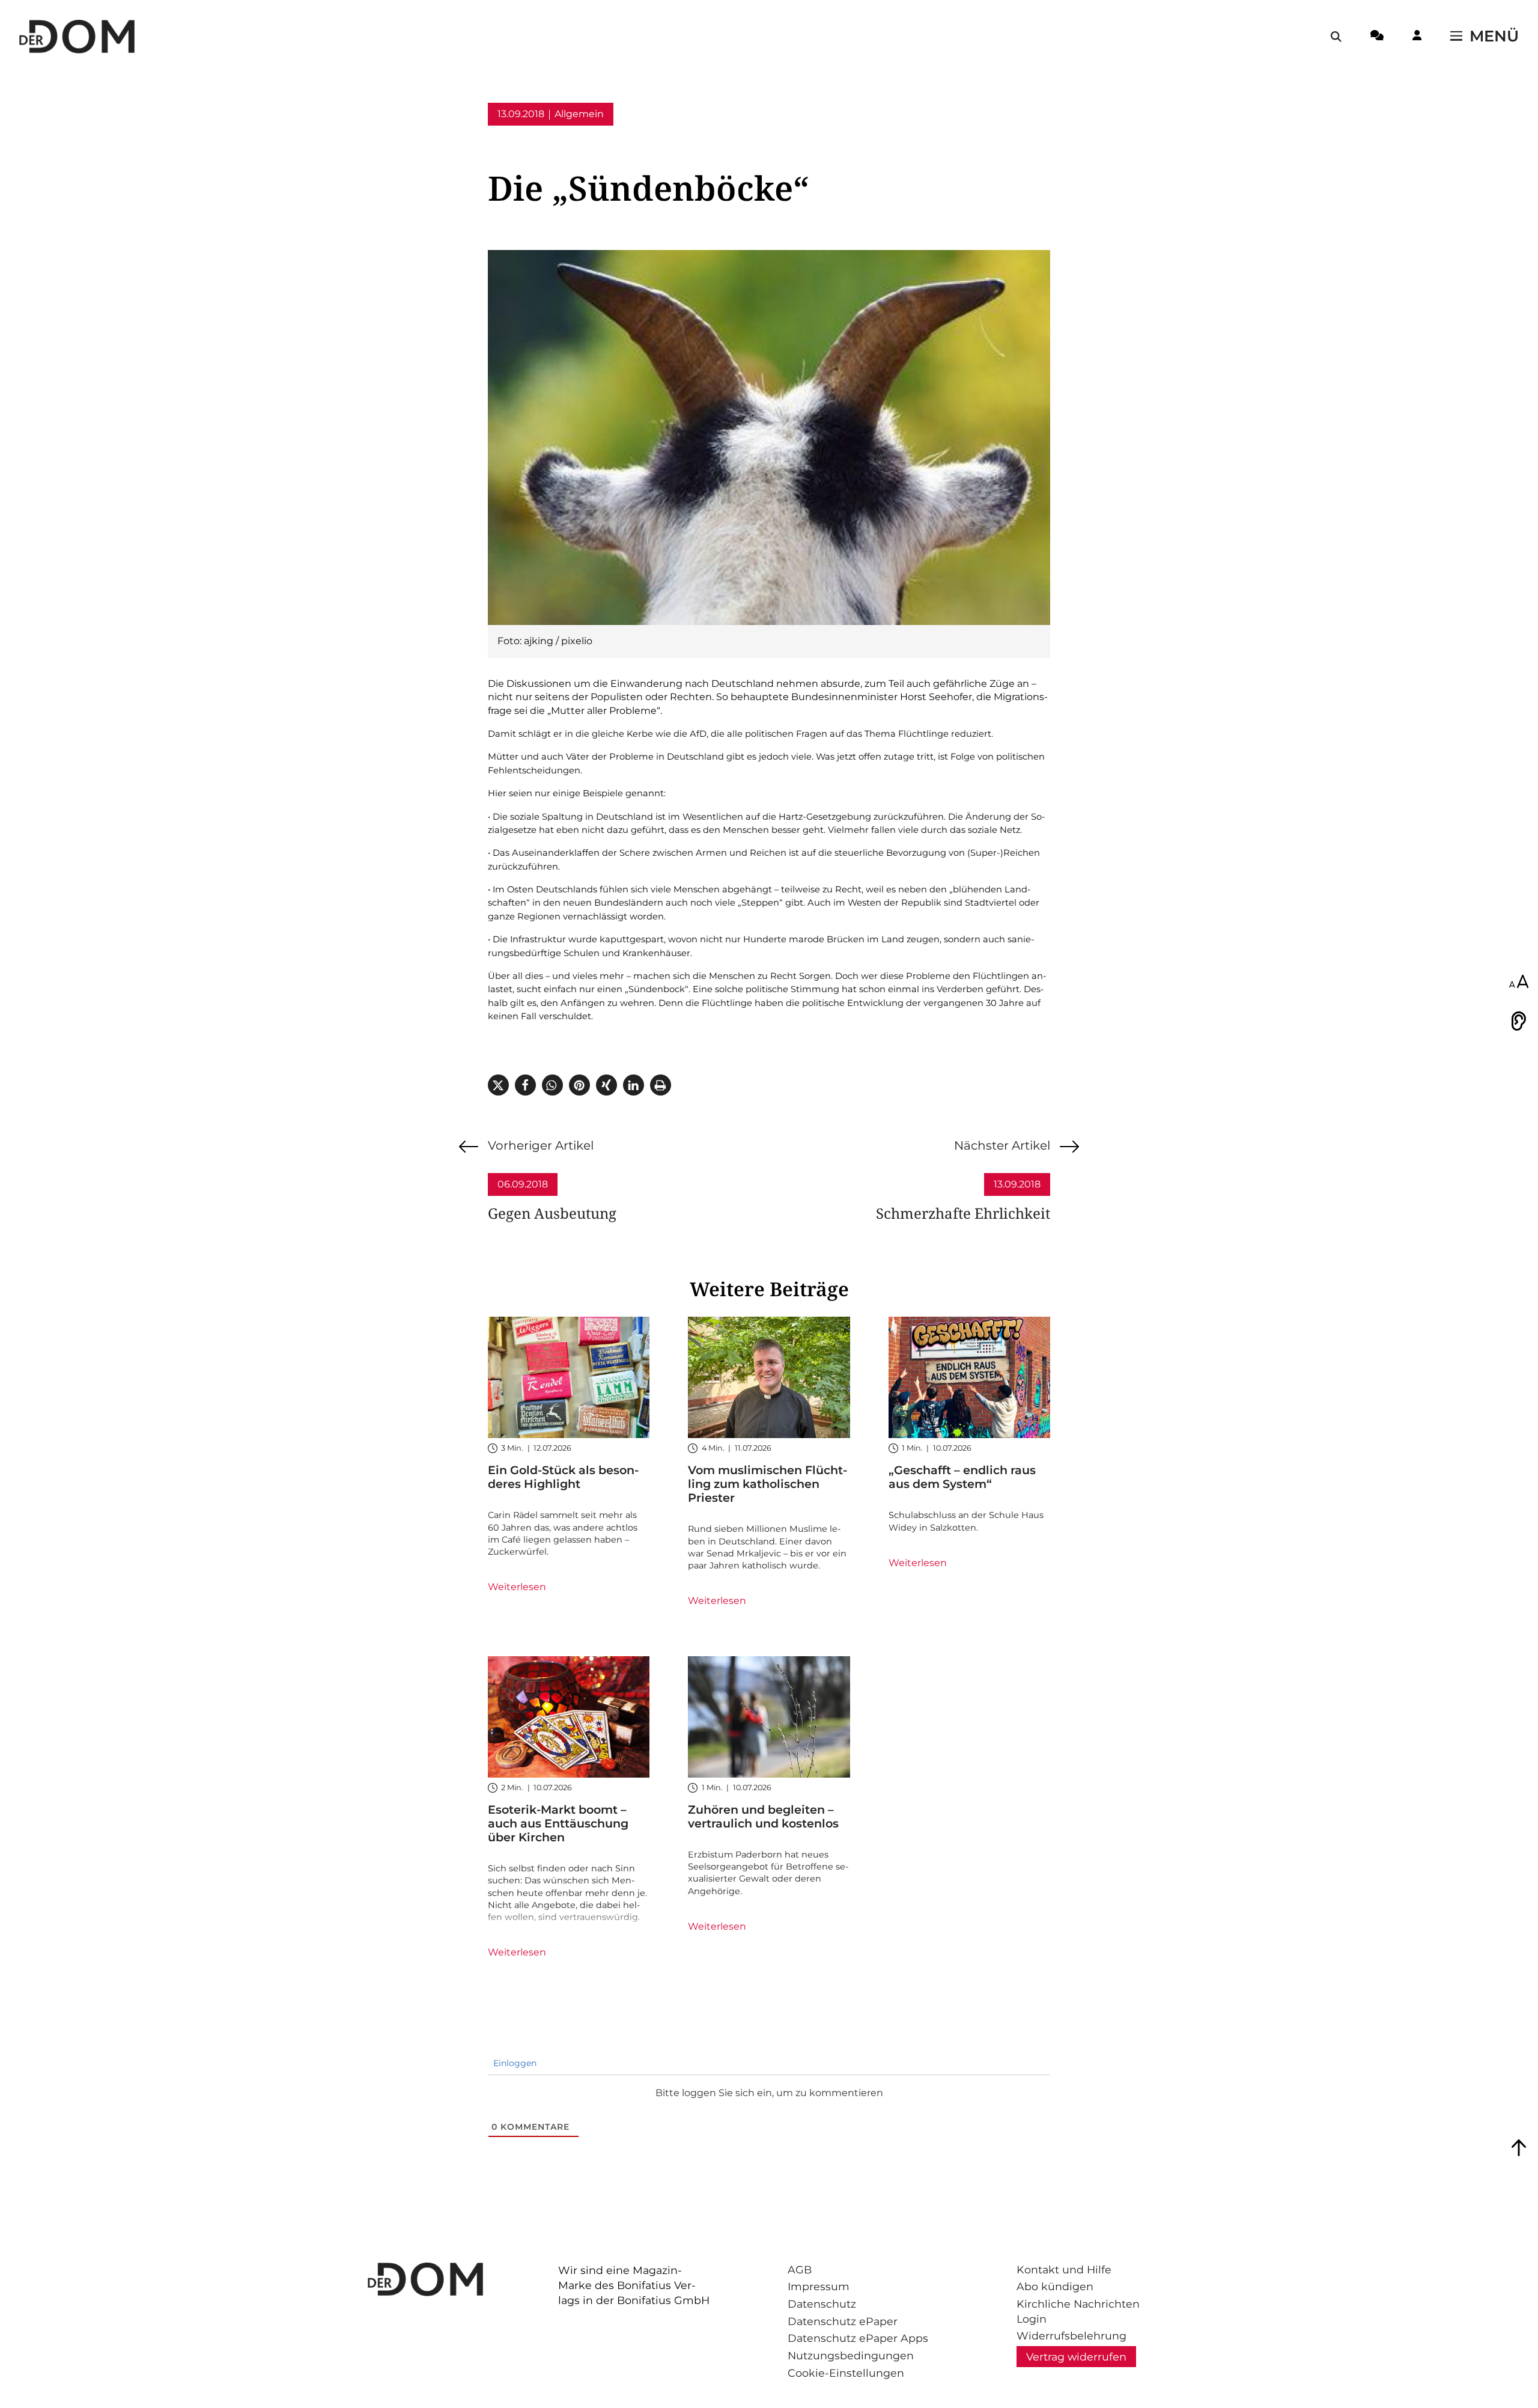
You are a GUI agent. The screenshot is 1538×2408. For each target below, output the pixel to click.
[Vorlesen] (1519, 1021)
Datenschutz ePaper (843, 2321)
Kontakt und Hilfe (1064, 2269)
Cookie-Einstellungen (846, 2373)
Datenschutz (822, 2304)
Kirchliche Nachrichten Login (1078, 2311)
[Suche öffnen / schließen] (1336, 37)
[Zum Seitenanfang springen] (1519, 2148)
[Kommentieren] (1377, 37)
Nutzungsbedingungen (851, 2355)
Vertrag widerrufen (1076, 2357)
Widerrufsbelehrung (1071, 2336)
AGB (800, 2269)
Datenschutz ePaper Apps (858, 2338)
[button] (498, 1085)
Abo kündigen (1055, 2286)
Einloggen (514, 2063)
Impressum (819, 2286)
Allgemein (579, 114)
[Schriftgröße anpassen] (1519, 983)
